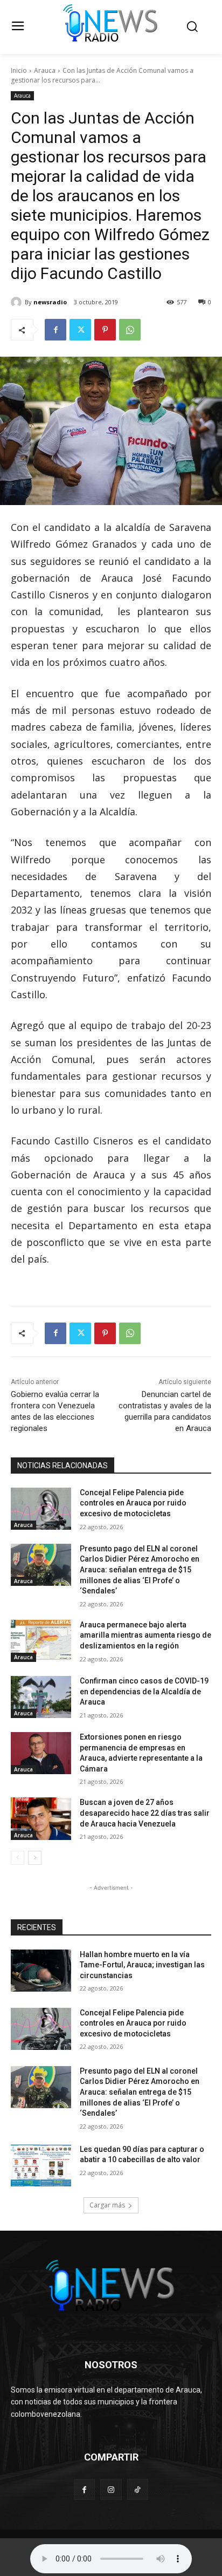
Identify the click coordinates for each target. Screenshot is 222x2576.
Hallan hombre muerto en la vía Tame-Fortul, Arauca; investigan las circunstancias (142, 1965)
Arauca (45, 70)
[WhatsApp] (130, 330)
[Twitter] (80, 330)
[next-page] (35, 1858)
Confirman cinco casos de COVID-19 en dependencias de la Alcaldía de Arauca (144, 1691)
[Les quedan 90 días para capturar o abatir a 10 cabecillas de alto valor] (41, 2165)
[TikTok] (138, 2489)
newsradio (50, 302)
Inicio (19, 70)
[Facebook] (55, 330)
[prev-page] (18, 1858)
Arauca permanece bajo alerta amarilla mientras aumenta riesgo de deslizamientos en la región (145, 1635)
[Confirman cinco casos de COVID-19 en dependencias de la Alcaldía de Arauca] (41, 1697)
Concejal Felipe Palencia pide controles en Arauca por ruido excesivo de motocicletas (133, 1503)
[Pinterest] (105, 330)
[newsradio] (18, 302)
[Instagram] (111, 2489)
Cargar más (107, 2205)
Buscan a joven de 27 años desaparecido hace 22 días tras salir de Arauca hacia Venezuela (145, 1813)
